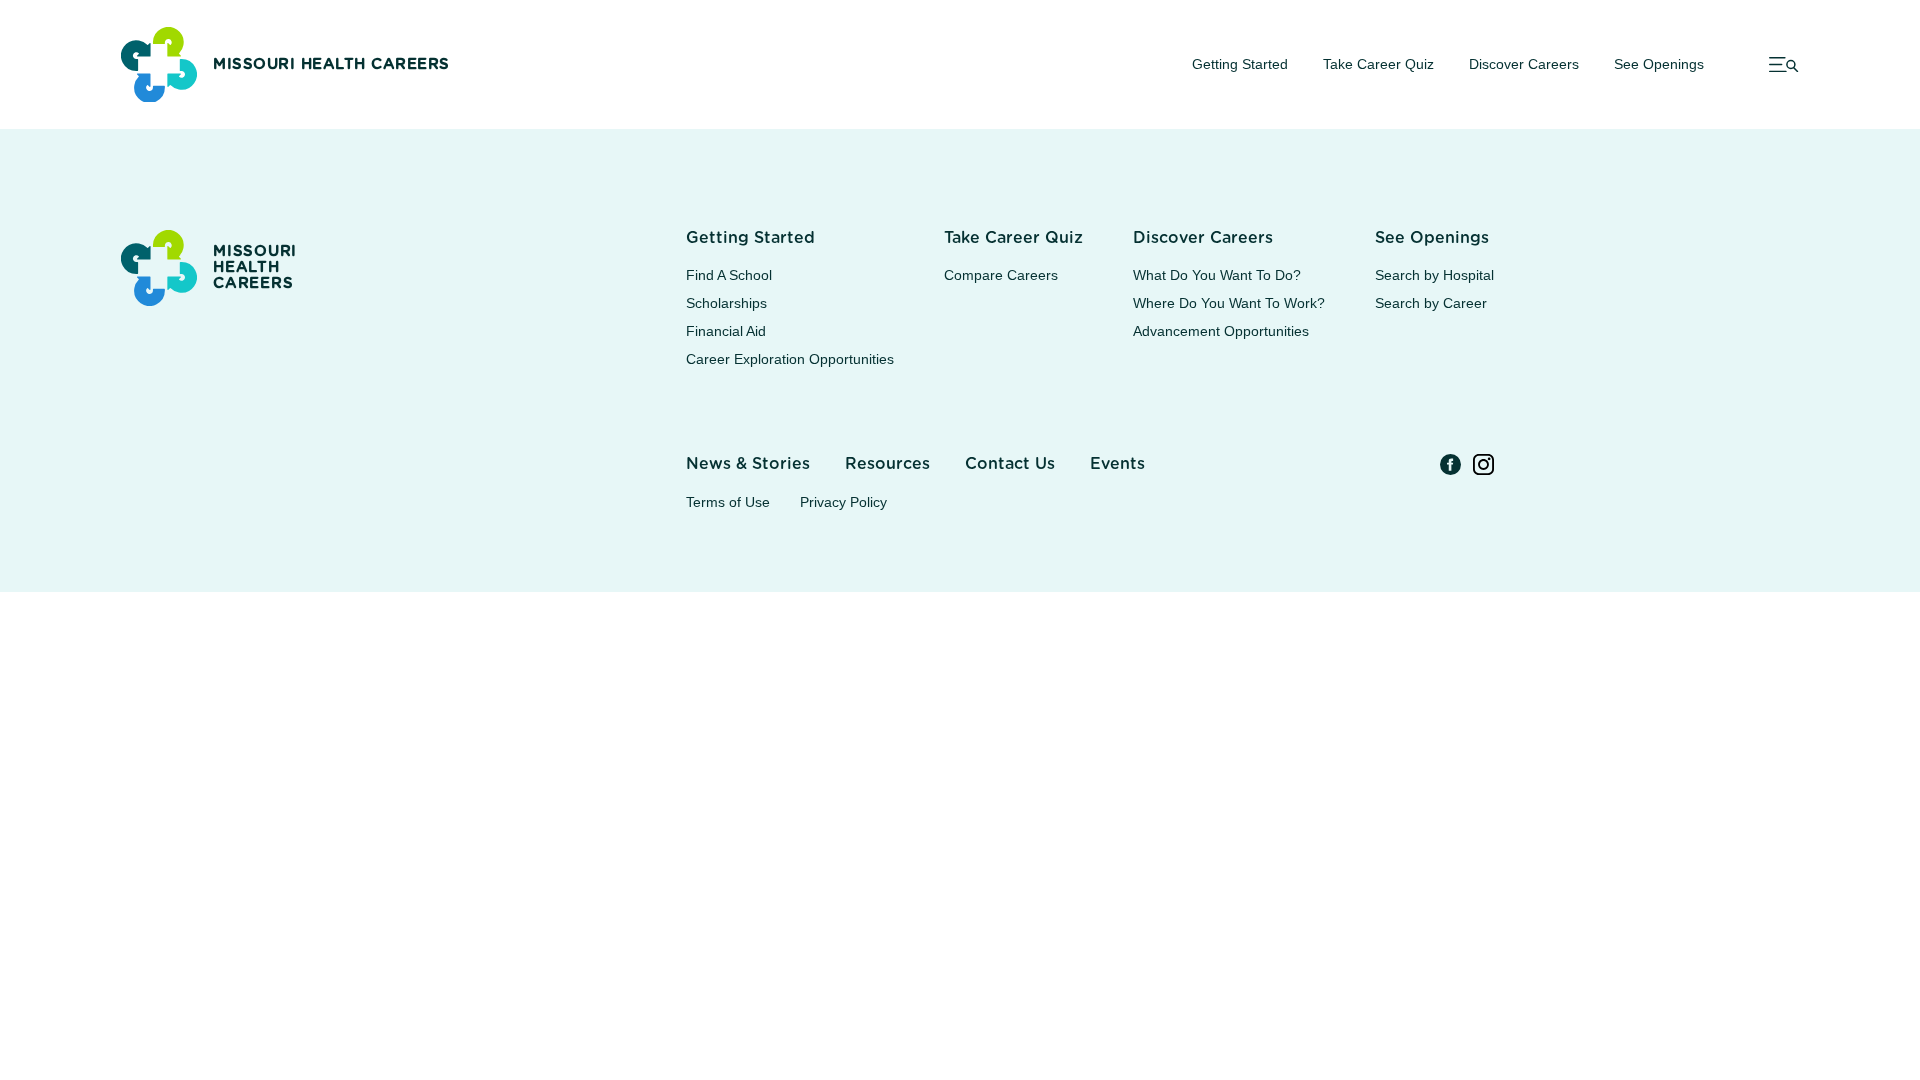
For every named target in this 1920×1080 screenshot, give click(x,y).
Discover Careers (1524, 64)
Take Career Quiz (1378, 64)
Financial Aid (726, 331)
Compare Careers (1001, 275)
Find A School (729, 275)
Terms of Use (728, 502)
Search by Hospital (1434, 275)
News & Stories (748, 464)
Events (1117, 464)
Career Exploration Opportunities (790, 359)
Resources (887, 464)
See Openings (1659, 64)
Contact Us (1010, 464)
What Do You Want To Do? (1217, 275)
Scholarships (726, 303)
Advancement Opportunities (1221, 331)
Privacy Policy (843, 502)
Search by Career (1431, 303)
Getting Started (1240, 64)
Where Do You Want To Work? (1229, 303)
